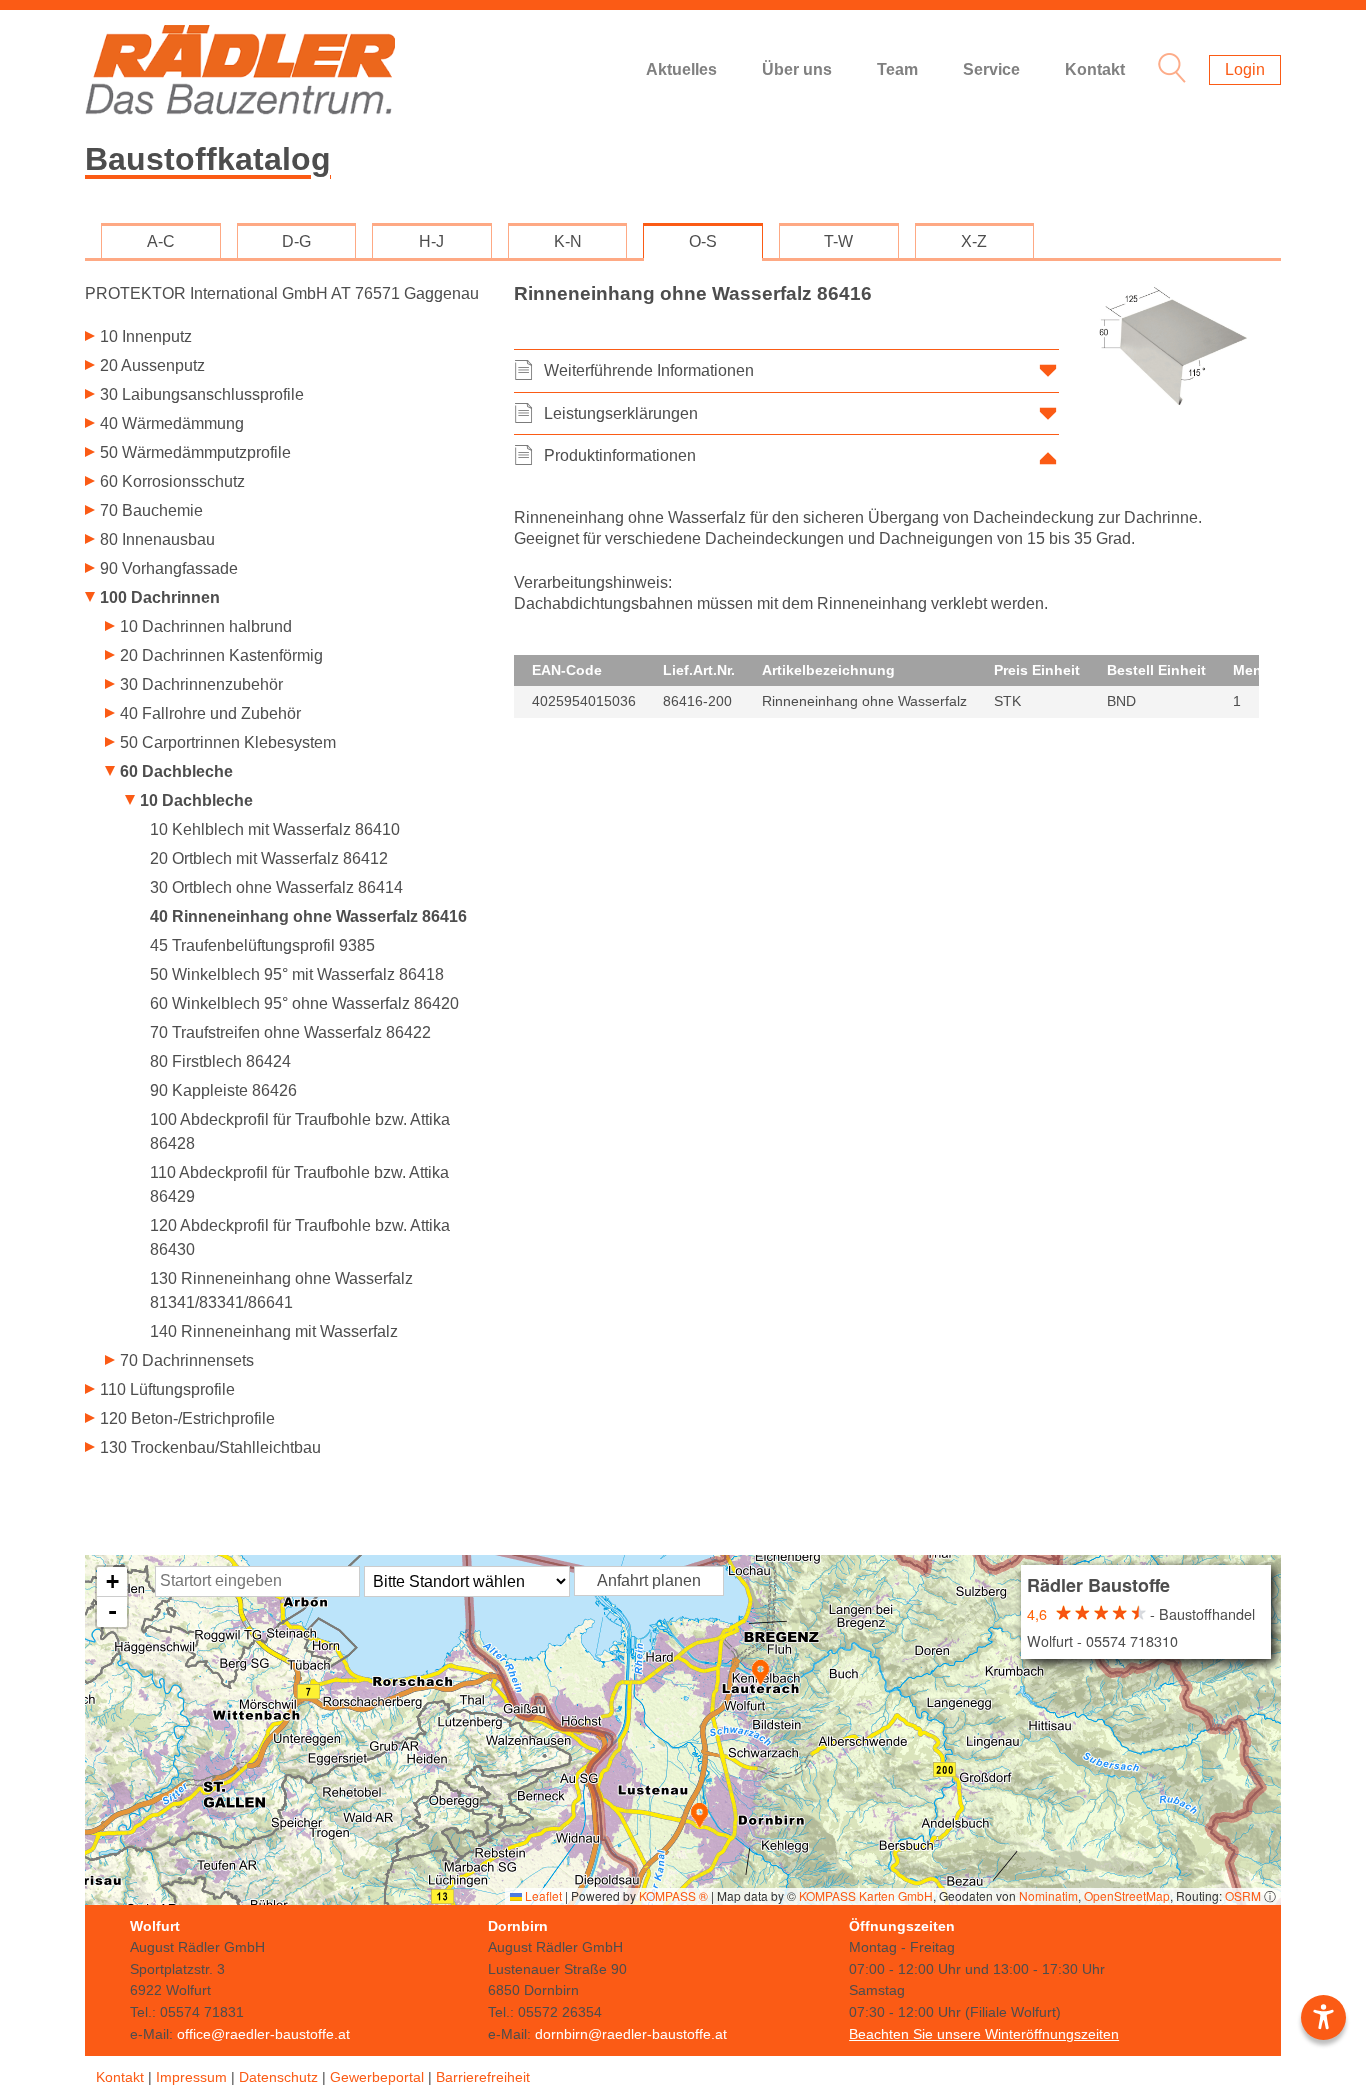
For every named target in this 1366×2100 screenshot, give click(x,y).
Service (991, 69)
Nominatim (1048, 1895)
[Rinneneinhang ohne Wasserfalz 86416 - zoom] (1174, 347)
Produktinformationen (620, 455)
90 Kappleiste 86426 (223, 1090)
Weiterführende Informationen (649, 370)
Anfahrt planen (649, 1580)
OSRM (1243, 1895)
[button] (760, 1672)
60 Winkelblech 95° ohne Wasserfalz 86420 (304, 1003)
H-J (431, 241)
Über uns (797, 69)
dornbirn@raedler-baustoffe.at (631, 2034)
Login (1245, 69)
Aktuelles (681, 69)
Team (897, 69)
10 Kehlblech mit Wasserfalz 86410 (275, 829)
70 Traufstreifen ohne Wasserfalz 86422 (290, 1032)
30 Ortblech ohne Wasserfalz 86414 (276, 887)
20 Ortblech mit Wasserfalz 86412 (269, 858)
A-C (161, 241)
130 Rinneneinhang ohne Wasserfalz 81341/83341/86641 (281, 1290)
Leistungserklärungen (621, 413)
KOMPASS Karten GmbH (866, 1895)
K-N (568, 241)
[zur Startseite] (240, 70)
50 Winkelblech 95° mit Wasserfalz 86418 (297, 974)
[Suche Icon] (1167, 70)
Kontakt (1095, 69)
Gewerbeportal (377, 2077)
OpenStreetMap (1127, 1895)
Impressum (191, 2077)
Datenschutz (278, 2077)
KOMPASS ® (673, 1895)
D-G (296, 241)
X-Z (974, 241)
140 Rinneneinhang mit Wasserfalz (274, 1331)
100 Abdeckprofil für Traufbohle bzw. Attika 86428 (300, 1131)
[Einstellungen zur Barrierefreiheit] (1323, 2017)
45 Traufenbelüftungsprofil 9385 (262, 945)
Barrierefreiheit (483, 2077)
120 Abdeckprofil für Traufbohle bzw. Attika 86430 (300, 1237)
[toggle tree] (284, 338)
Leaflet (542, 1895)
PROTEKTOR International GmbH (282, 293)
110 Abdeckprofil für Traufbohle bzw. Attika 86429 (299, 1184)
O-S (703, 241)
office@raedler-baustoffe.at (263, 2034)
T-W (838, 241)
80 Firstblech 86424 (220, 1061)
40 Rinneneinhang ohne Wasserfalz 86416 (308, 916)
